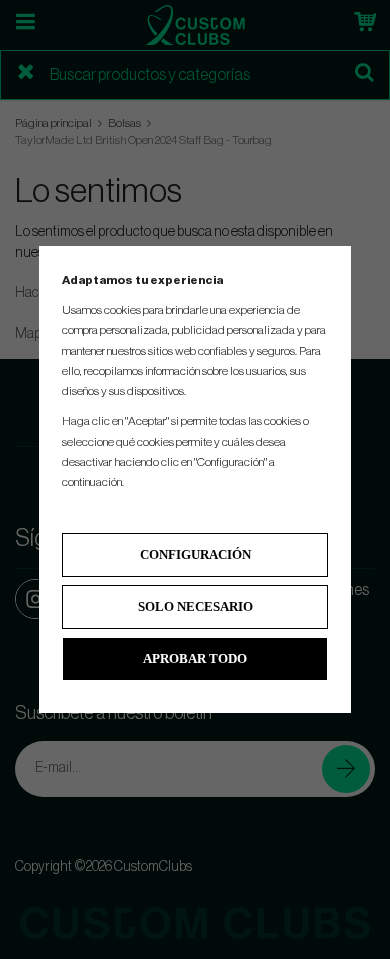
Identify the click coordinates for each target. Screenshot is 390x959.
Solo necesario (195, 606)
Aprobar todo (195, 658)
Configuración (195, 554)
